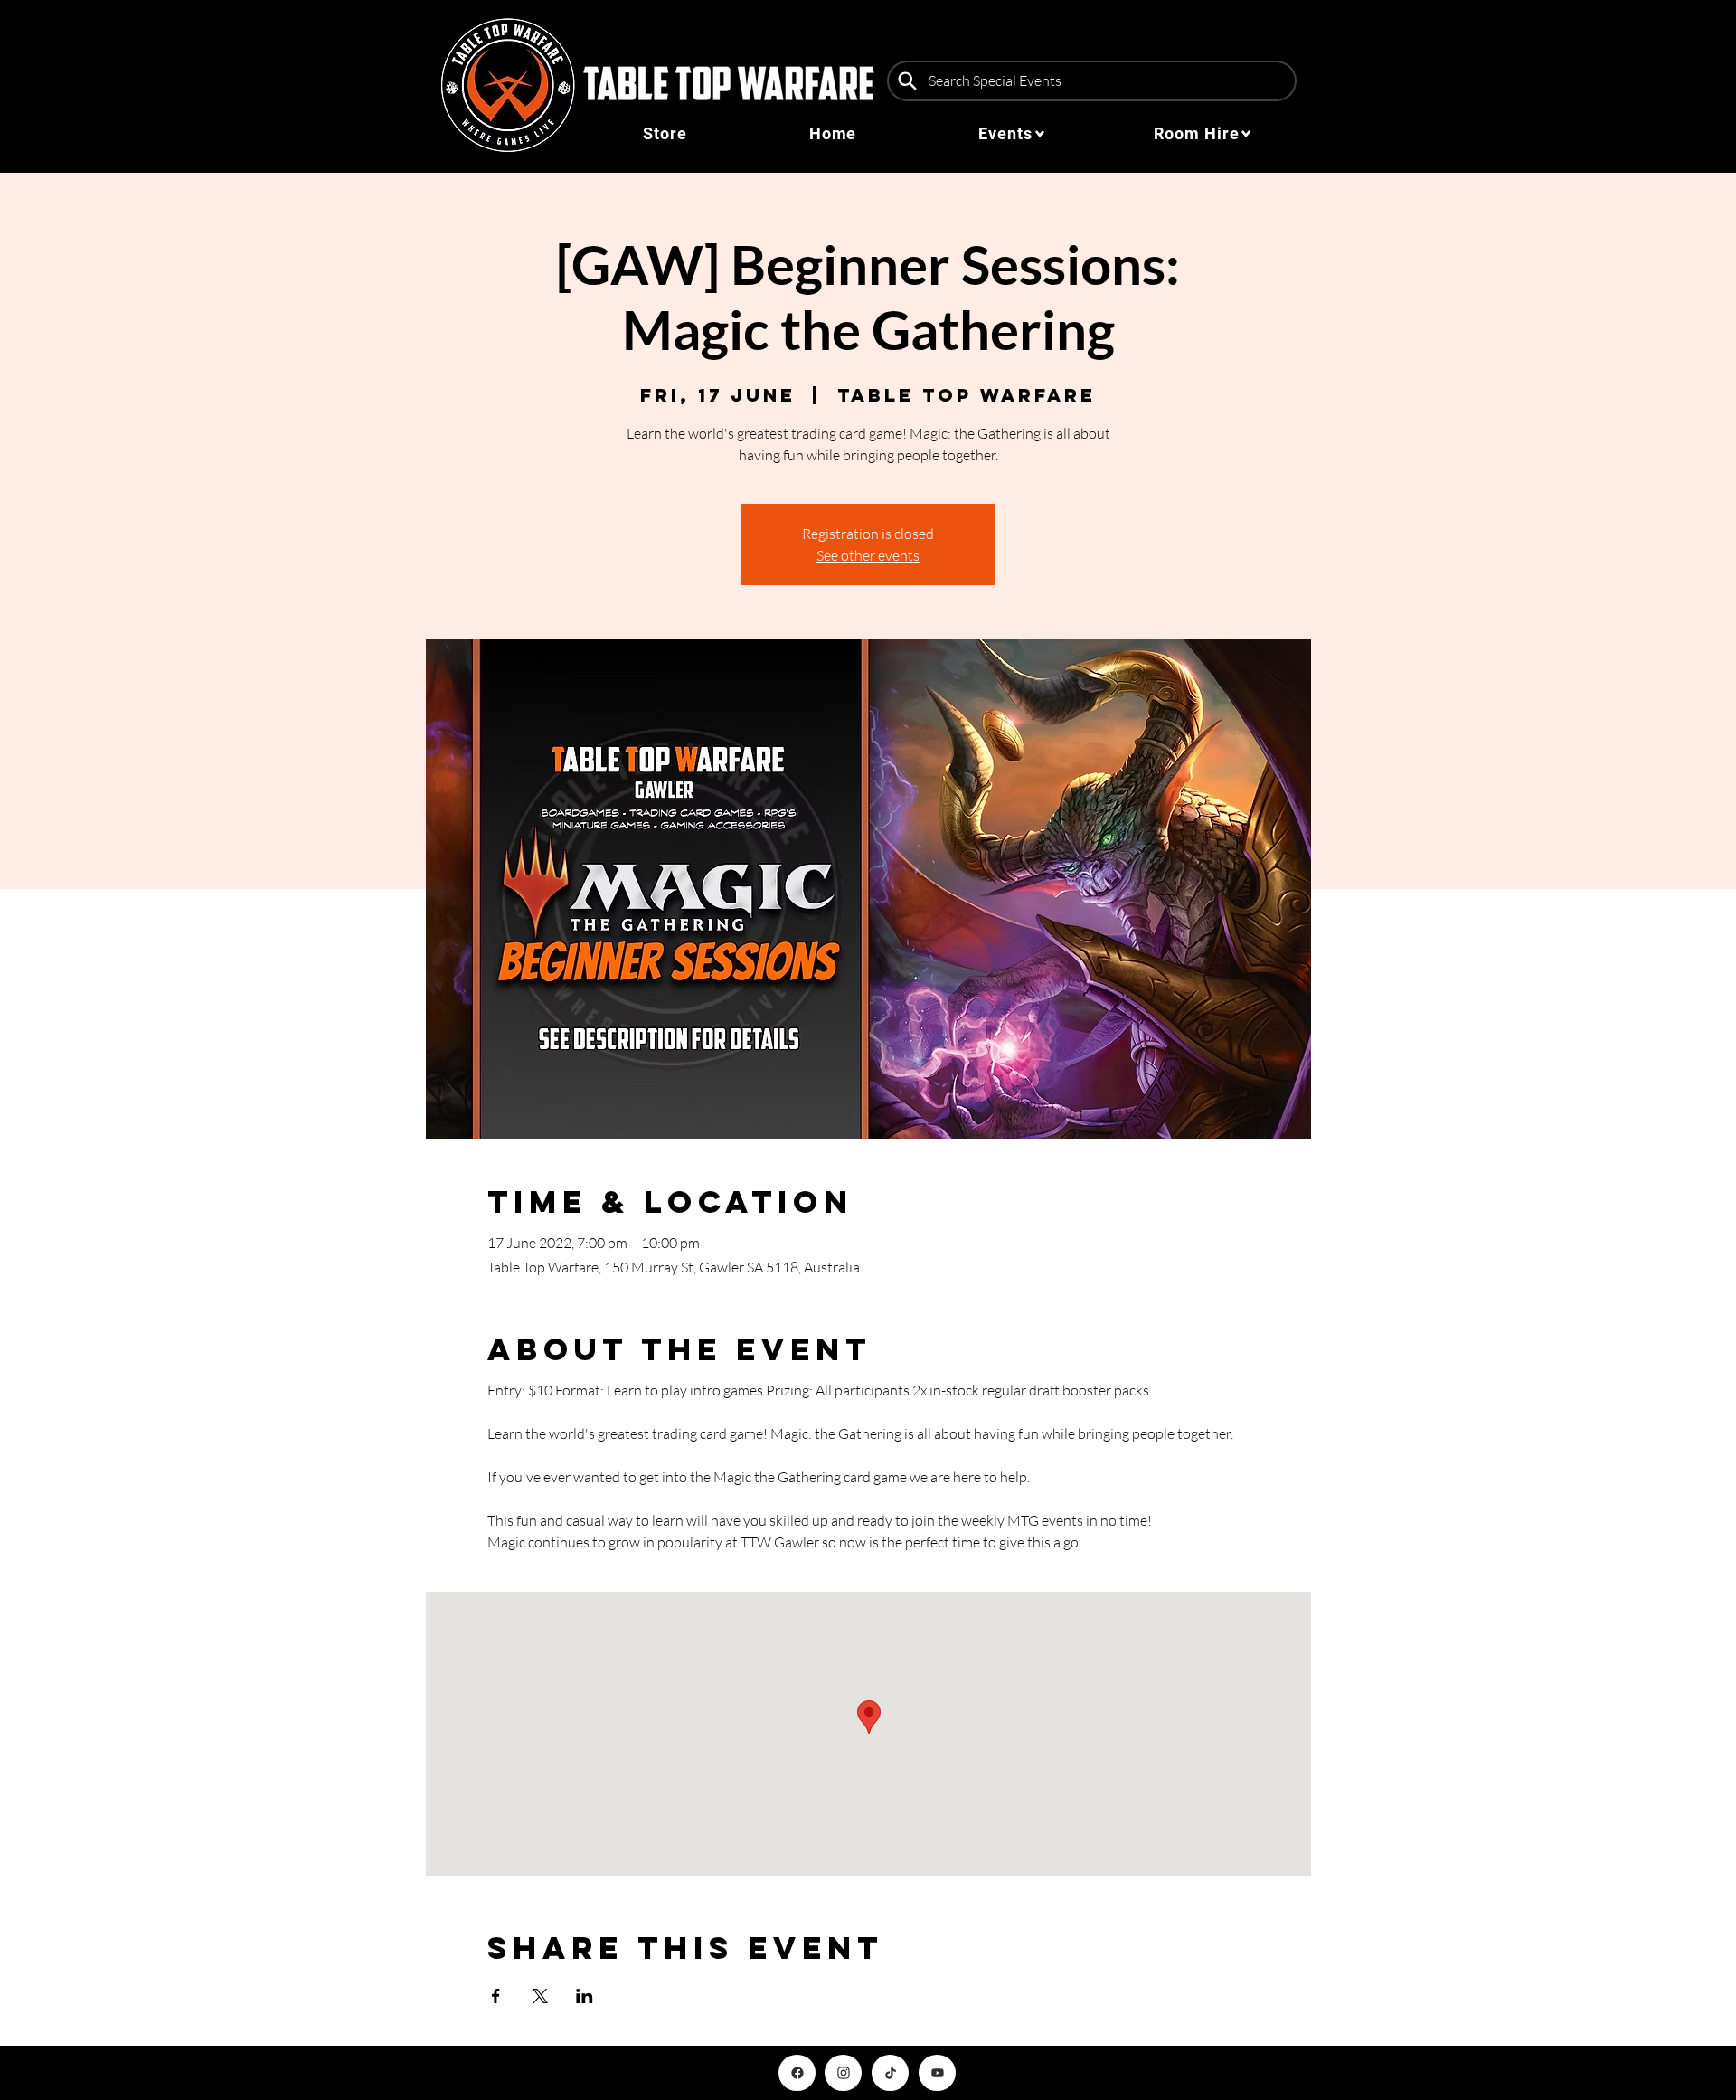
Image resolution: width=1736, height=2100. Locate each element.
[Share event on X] (540, 1996)
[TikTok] (890, 2073)
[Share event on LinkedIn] (585, 1996)
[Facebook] (797, 2073)
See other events (868, 555)
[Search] (907, 81)
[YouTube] (937, 2073)
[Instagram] (843, 2073)
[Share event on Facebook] (496, 1996)
